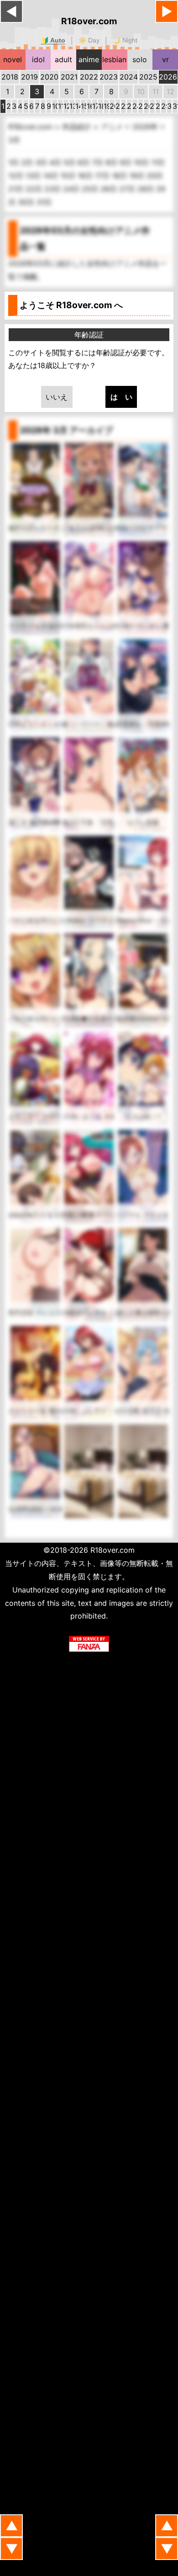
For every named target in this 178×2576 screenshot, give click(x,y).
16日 (86, 176)
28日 (147, 189)
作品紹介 (78, 127)
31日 (44, 202)
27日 (128, 189)
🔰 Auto (53, 40)
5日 (71, 162)
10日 (142, 162)
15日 (69, 176)
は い (121, 397)
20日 (155, 176)
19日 (138, 176)
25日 (91, 189)
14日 (52, 176)
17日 (103, 176)
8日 (113, 162)
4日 (56, 162)
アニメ (113, 127)
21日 (17, 189)
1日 (15, 162)
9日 (127, 162)
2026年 (146, 127)
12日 (17, 176)
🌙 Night (125, 40)
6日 (85, 162)
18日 (120, 176)
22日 (35, 189)
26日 (110, 189)
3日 (42, 162)
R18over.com (89, 21)
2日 (28, 162)
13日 (34, 176)
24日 (72, 189)
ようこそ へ (71, 305)
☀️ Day (89, 40)
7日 (99, 162)
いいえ (57, 397)
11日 (158, 162)
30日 (27, 202)
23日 (54, 189)
